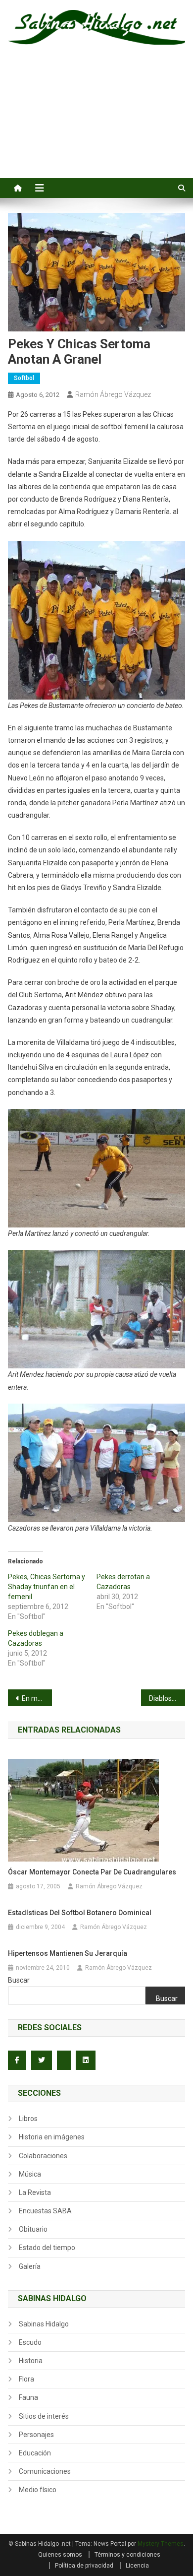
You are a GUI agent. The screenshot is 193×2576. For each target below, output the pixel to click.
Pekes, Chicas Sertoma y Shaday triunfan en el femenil (47, 1587)
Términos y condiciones (127, 2555)
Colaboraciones (43, 2156)
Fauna (28, 2397)
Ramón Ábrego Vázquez (113, 394)
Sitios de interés (44, 2416)
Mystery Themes (161, 2544)
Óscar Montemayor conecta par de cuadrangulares (92, 1872)
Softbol (24, 378)
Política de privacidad (84, 2566)
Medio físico (38, 2490)
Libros (28, 2119)
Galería (30, 2266)
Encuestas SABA (45, 2211)
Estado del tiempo (47, 2248)
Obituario (33, 2229)
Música (30, 2174)
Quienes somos (60, 2555)
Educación (35, 2453)
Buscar (19, 1980)
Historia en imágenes (52, 2137)
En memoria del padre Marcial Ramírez (37, 1698)
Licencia (137, 2566)
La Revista (35, 2192)
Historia (31, 2361)
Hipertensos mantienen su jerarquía (68, 1953)
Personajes (36, 2435)
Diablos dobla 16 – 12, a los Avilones (167, 1698)
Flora (26, 2379)
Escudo (30, 2342)
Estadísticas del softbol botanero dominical (80, 1913)
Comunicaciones (45, 2471)
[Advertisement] (96, 123)
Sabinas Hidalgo (44, 2324)
